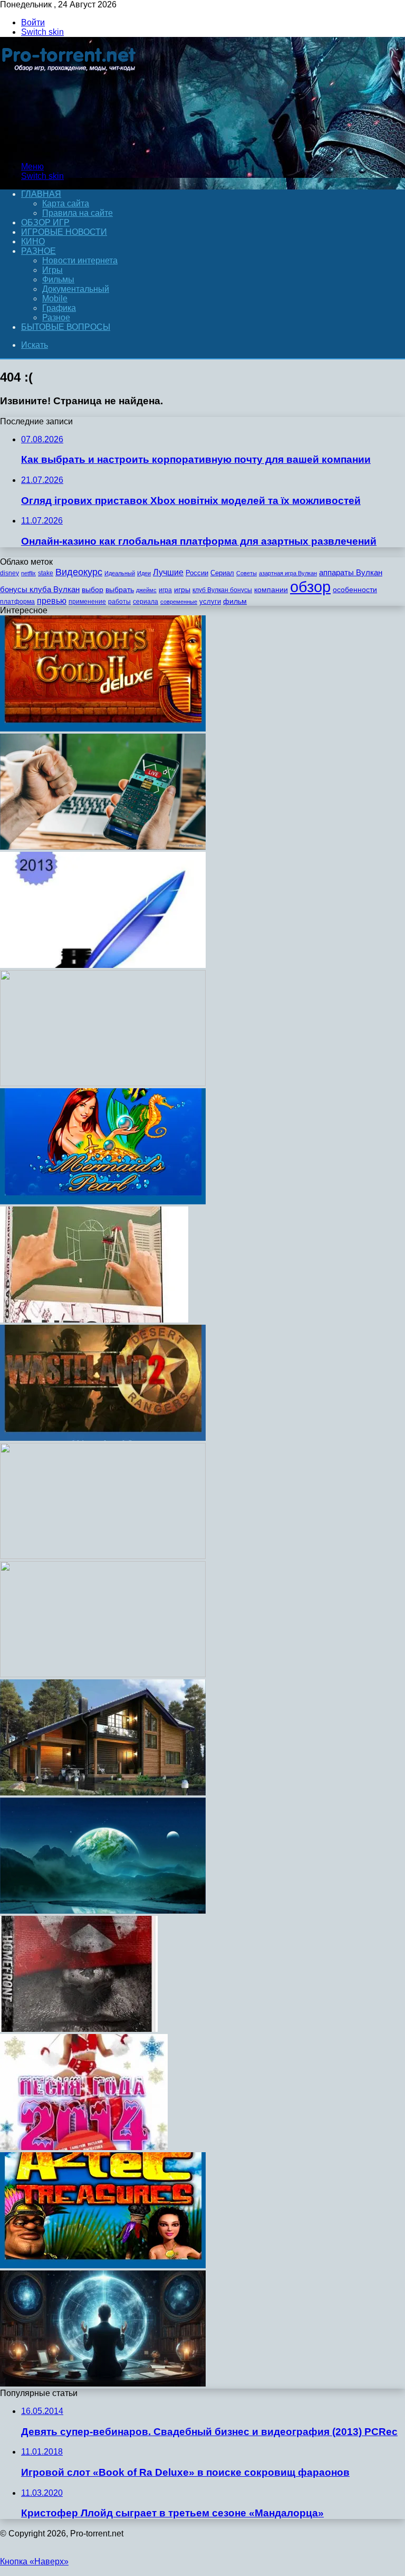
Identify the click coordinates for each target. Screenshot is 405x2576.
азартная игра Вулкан (288, 573)
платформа (17, 602)
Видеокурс (79, 572)
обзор (310, 587)
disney (9, 573)
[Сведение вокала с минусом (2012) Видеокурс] (103, 1674)
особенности (355, 590)
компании (271, 590)
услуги (210, 601)
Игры (52, 270)
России (197, 573)
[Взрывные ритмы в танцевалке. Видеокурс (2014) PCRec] (103, 1556)
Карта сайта (66, 203)
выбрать (120, 590)
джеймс (146, 590)
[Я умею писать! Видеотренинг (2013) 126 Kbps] (103, 965)
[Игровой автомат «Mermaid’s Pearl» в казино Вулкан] (103, 1201)
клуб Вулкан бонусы (222, 590)
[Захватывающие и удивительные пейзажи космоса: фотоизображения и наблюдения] (103, 1911)
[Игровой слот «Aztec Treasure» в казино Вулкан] (103, 2265)
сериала (146, 602)
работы (119, 602)
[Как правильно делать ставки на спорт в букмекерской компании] (103, 847)
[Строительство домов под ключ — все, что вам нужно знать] (103, 1793)
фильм (235, 601)
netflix (28, 573)
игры (182, 590)
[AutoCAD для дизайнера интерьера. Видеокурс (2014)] (94, 1320)
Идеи (144, 573)
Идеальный (120, 573)
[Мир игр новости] (70, 149)
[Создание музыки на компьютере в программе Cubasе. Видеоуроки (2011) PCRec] (103, 1083)
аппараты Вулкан (351, 572)
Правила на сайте (78, 213)
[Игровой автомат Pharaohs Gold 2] (103, 729)
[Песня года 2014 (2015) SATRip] (84, 2147)
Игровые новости (64, 232)
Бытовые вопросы (66, 327)
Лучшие (168, 572)
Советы (247, 573)
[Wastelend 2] (103, 1438)
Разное (38, 251)
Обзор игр (45, 222)
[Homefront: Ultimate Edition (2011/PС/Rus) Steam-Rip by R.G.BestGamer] (79, 2029)
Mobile (55, 298)
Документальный (76, 289)
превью (52, 601)
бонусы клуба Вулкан (40, 589)
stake (46, 573)
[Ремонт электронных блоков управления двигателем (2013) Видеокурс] (103, 2384)
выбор (93, 590)
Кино (33, 241)
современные (179, 602)
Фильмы (58, 279)
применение (87, 602)
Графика (59, 308)
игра (165, 590)
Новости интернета (80, 260)
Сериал (222, 573)
